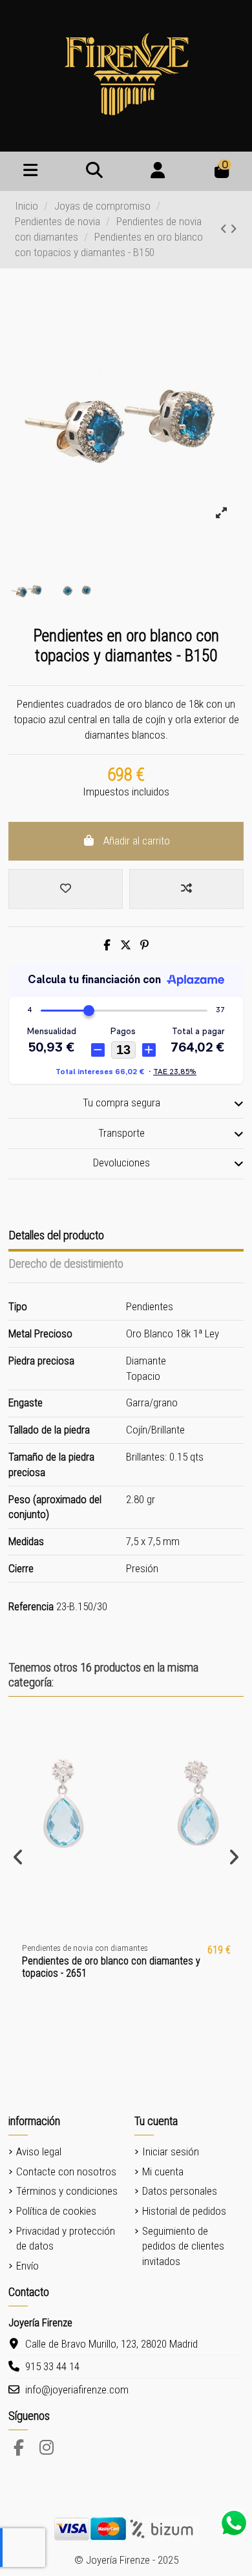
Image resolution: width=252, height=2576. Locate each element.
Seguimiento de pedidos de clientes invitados (183, 2246)
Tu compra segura (121, 1103)
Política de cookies (56, 2211)
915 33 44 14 (52, 2366)
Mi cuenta (163, 2172)
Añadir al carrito (137, 841)
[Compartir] (107, 945)
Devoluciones (121, 1163)
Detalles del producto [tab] (56, 1235)
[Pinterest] (144, 945)
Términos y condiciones (67, 2191)
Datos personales (180, 2191)
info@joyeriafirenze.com (77, 2390)
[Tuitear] (126, 945)
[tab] (126, 1104)
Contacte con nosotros (66, 2172)
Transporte (121, 1133)
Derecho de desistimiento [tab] (66, 1263)
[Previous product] (225, 229)
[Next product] (234, 229)
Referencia (31, 1606)
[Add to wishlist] (66, 889)
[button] (18, 1857)
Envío (27, 2266)
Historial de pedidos (184, 2211)
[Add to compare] (186, 889)
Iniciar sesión (171, 2152)
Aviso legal (39, 2152)
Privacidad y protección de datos (66, 2239)
